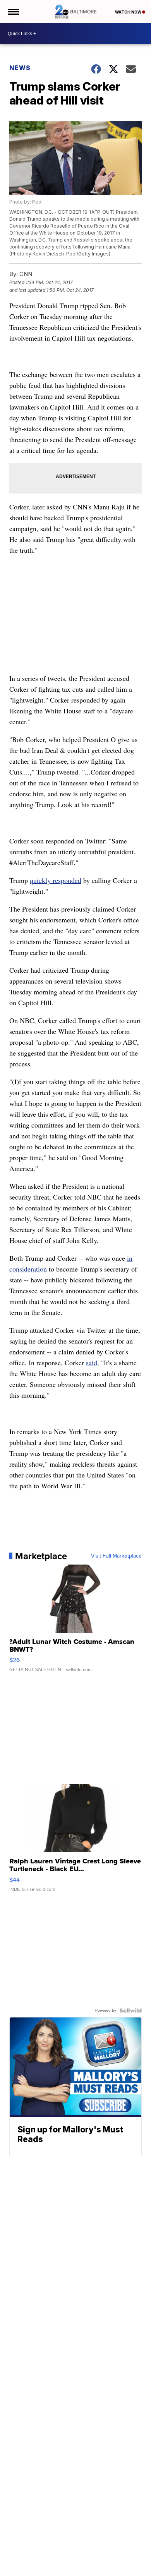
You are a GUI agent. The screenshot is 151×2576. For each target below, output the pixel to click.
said (92, 1363)
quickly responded (56, 880)
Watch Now (129, 12)
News (20, 68)
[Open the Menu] (13, 12)
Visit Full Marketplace (116, 1556)
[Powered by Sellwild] (130, 2010)
